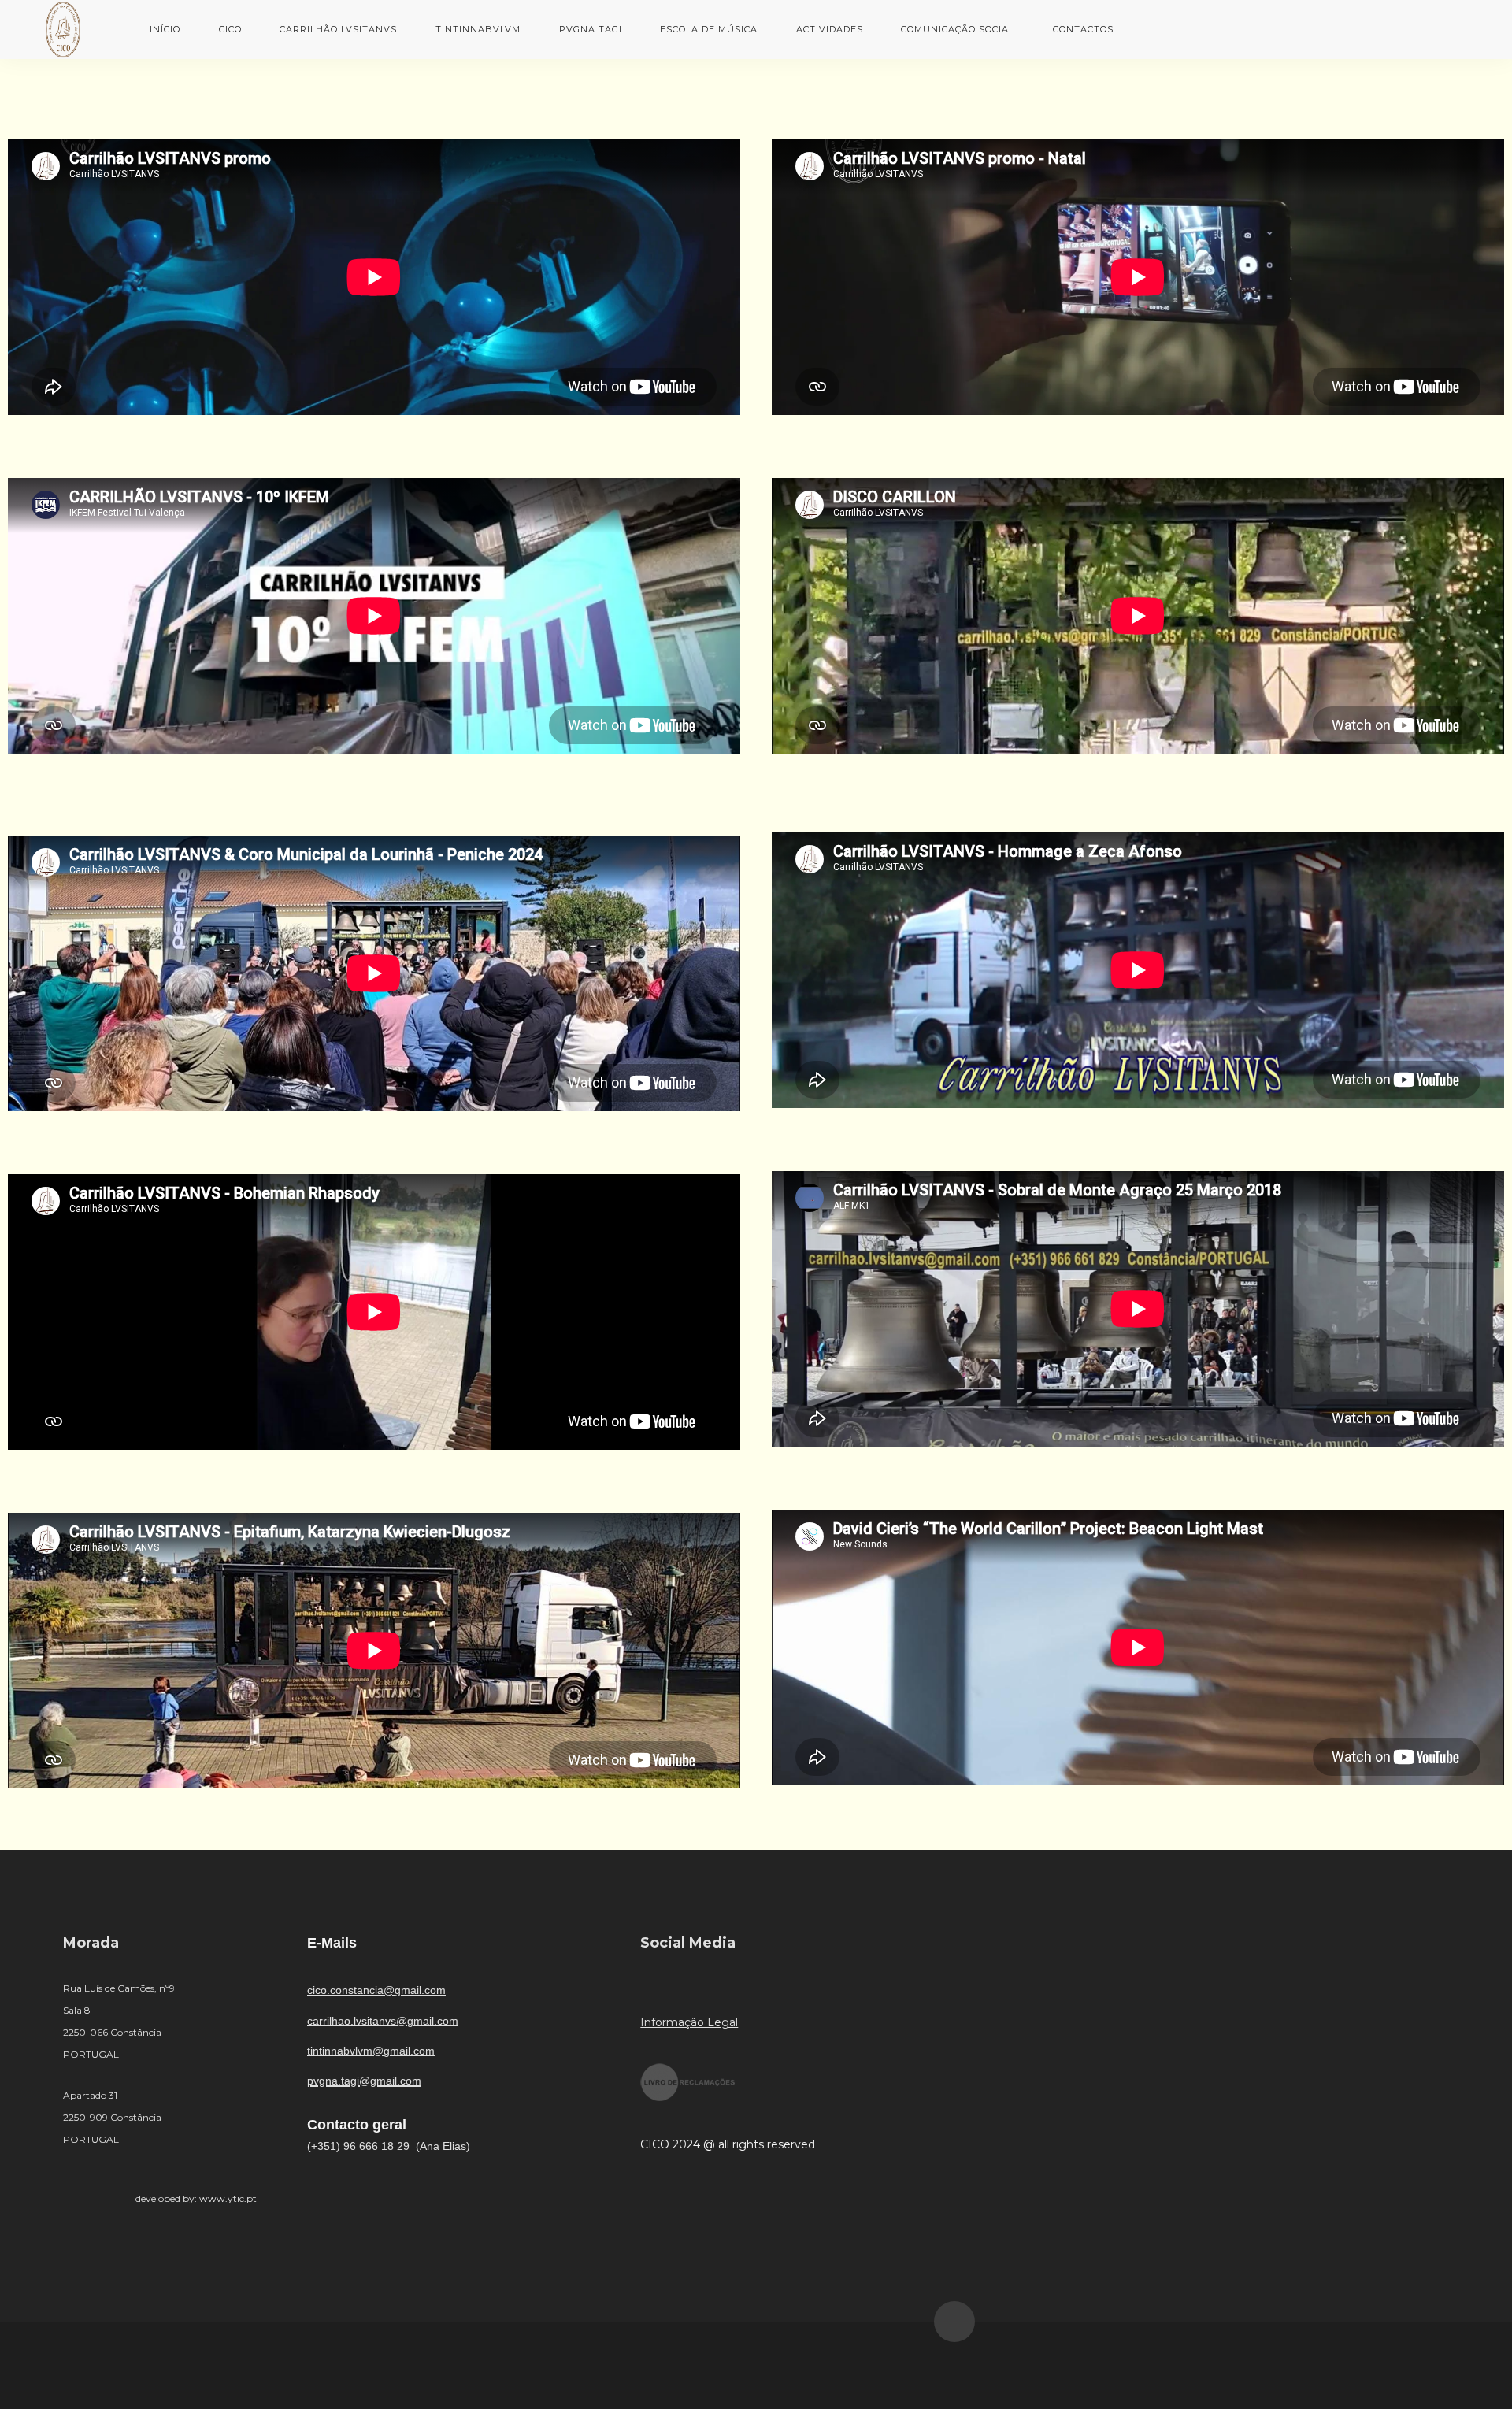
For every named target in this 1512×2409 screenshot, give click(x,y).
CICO (230, 29)
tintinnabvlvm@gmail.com (371, 2051)
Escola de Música (709, 29)
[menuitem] (165, 29)
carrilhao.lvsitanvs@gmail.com (383, 2021)
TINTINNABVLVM (478, 29)
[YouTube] (698, 1988)
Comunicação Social (958, 29)
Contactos (1083, 29)
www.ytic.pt (228, 2198)
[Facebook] (648, 1988)
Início (165, 29)
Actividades (830, 29)
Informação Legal (689, 2022)
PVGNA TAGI (591, 29)
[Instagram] (749, 1988)
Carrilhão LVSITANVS (338, 29)
